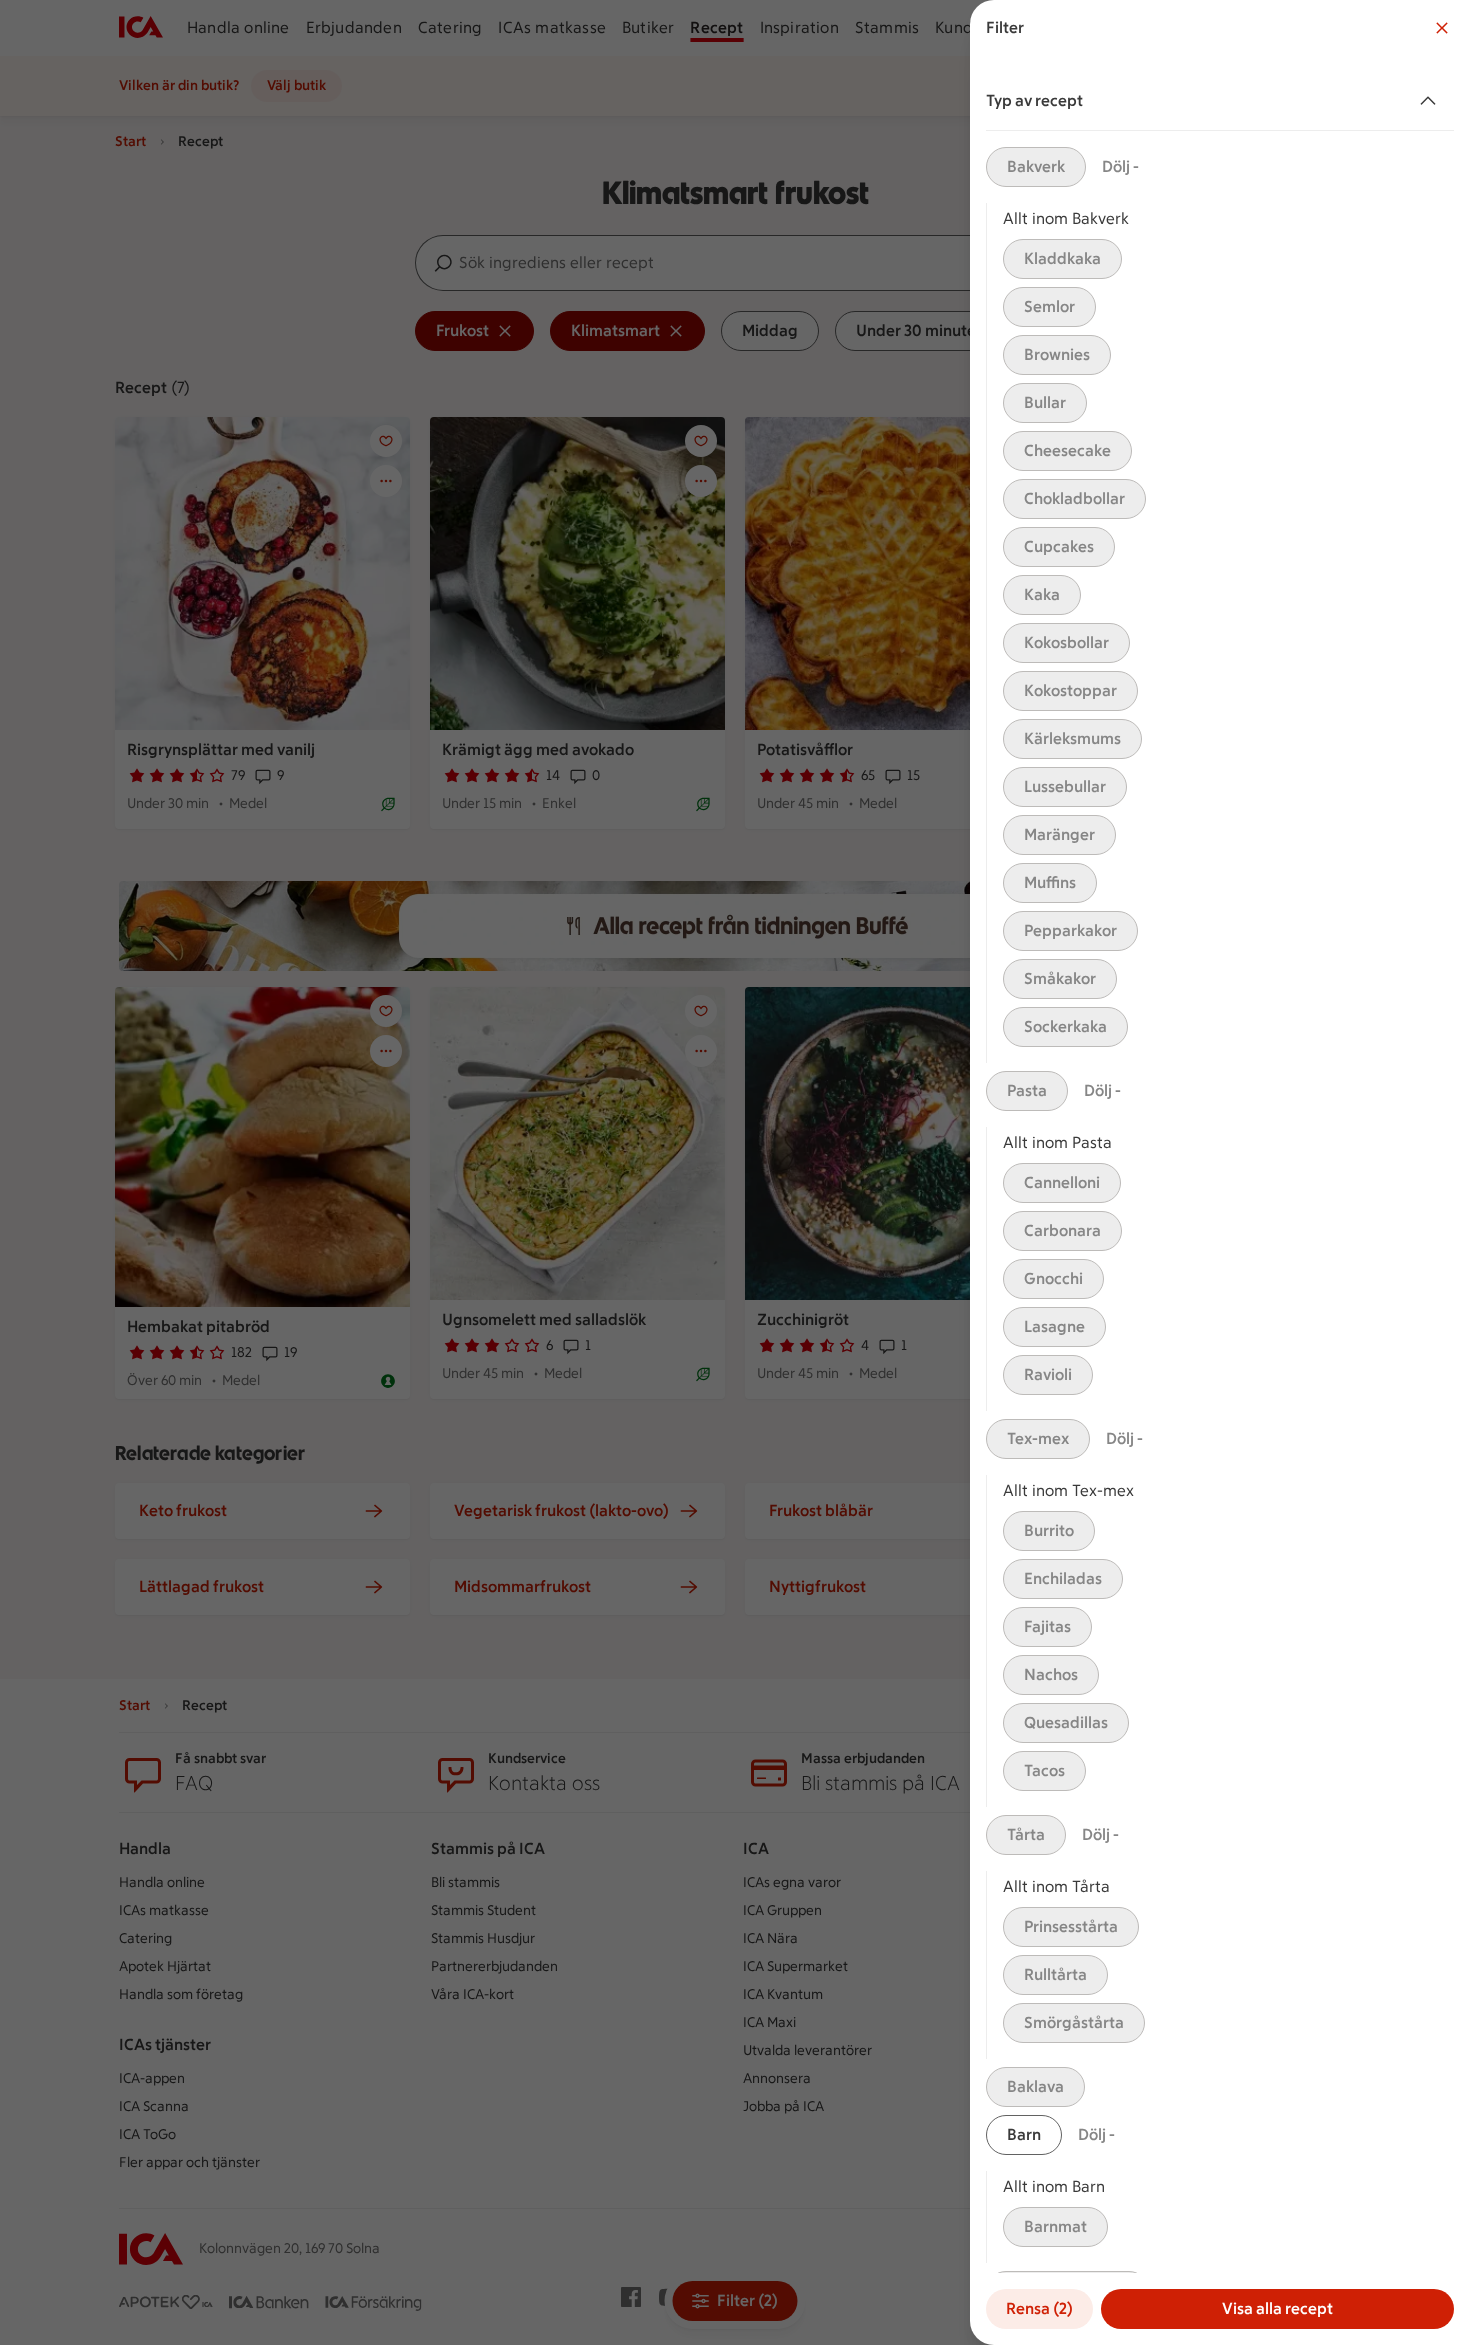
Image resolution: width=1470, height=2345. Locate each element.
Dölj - (1120, 166)
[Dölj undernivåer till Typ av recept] (1432, 101)
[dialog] (1220, 1172)
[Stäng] (1442, 28)
